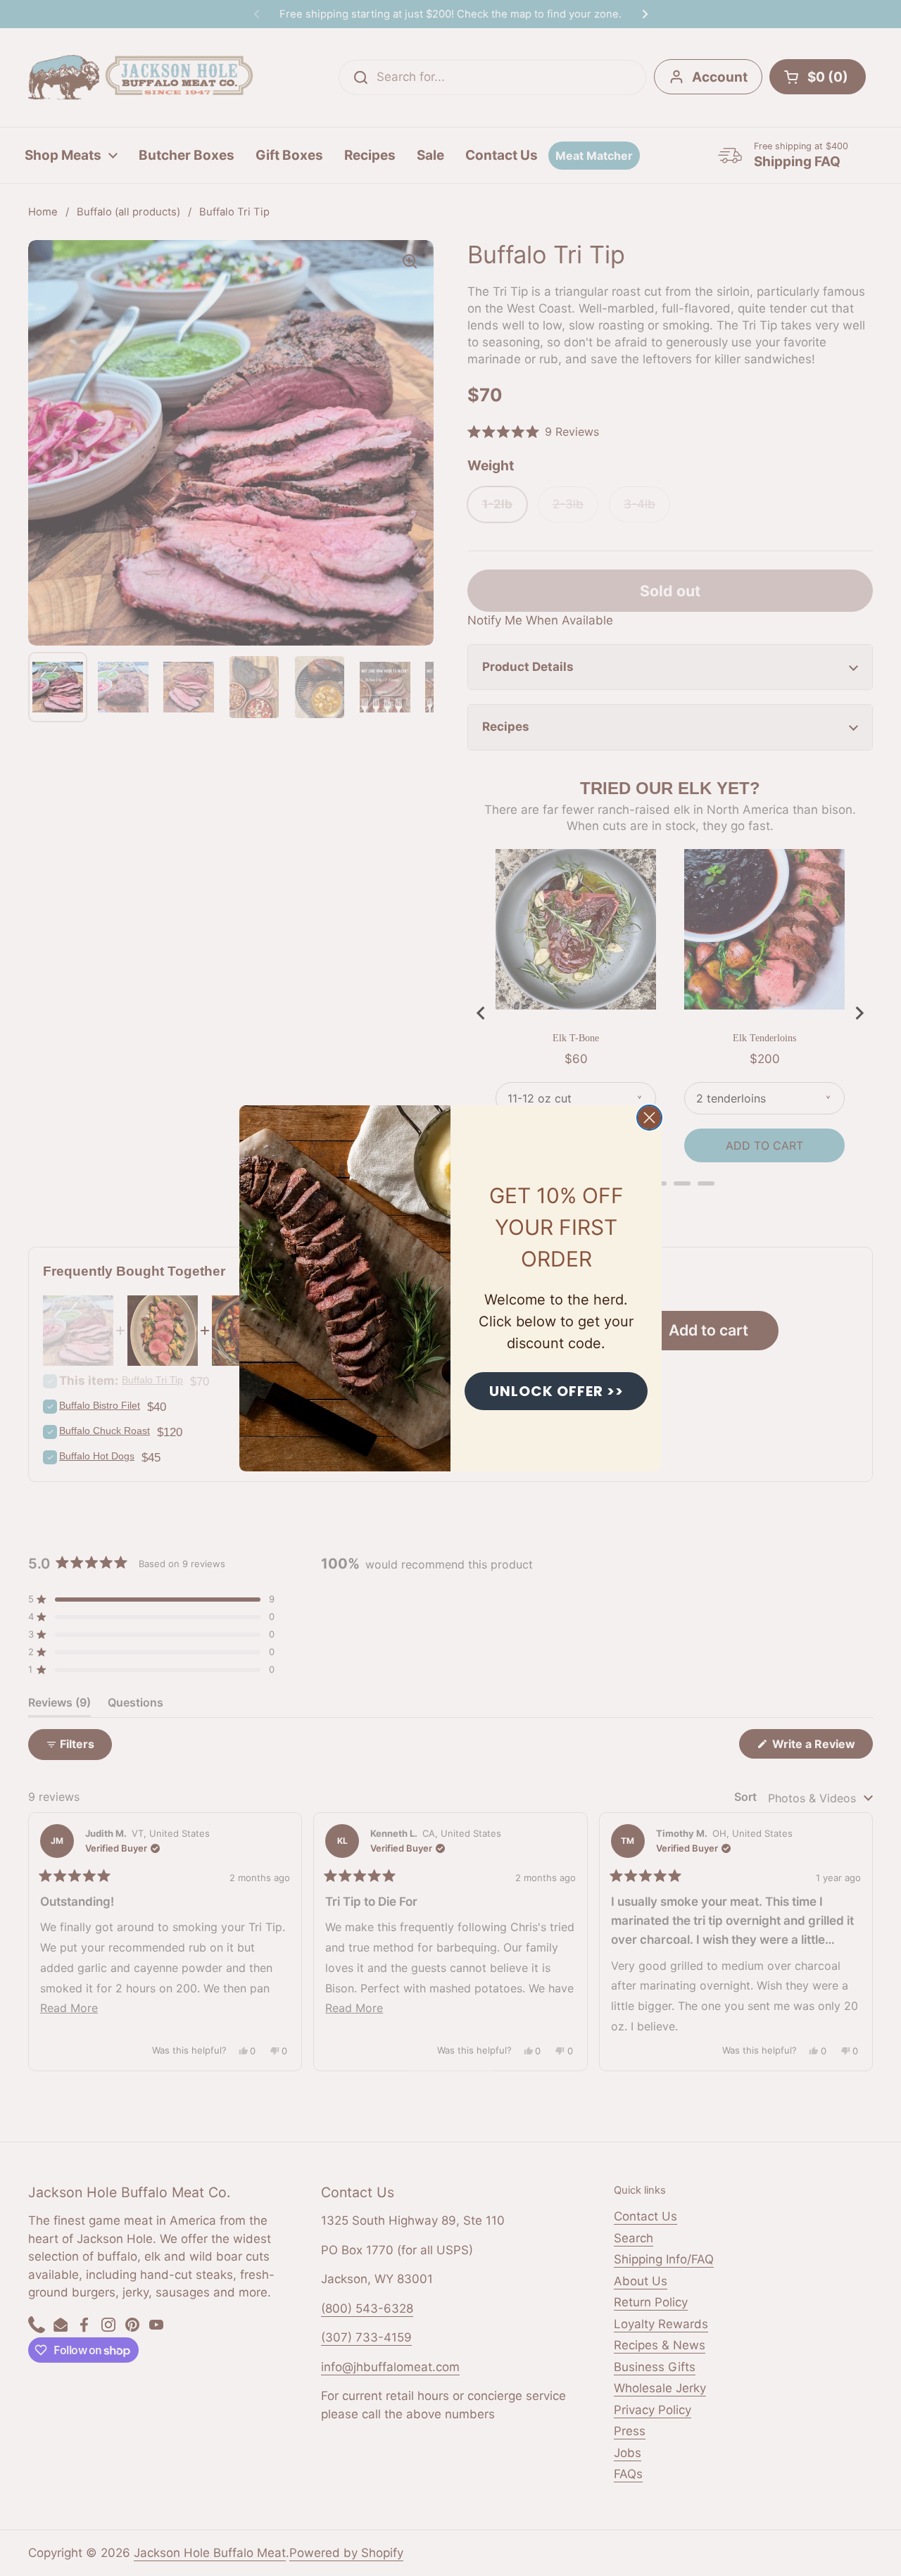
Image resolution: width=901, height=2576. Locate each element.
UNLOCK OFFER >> (556, 1391)
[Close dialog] (649, 1118)
